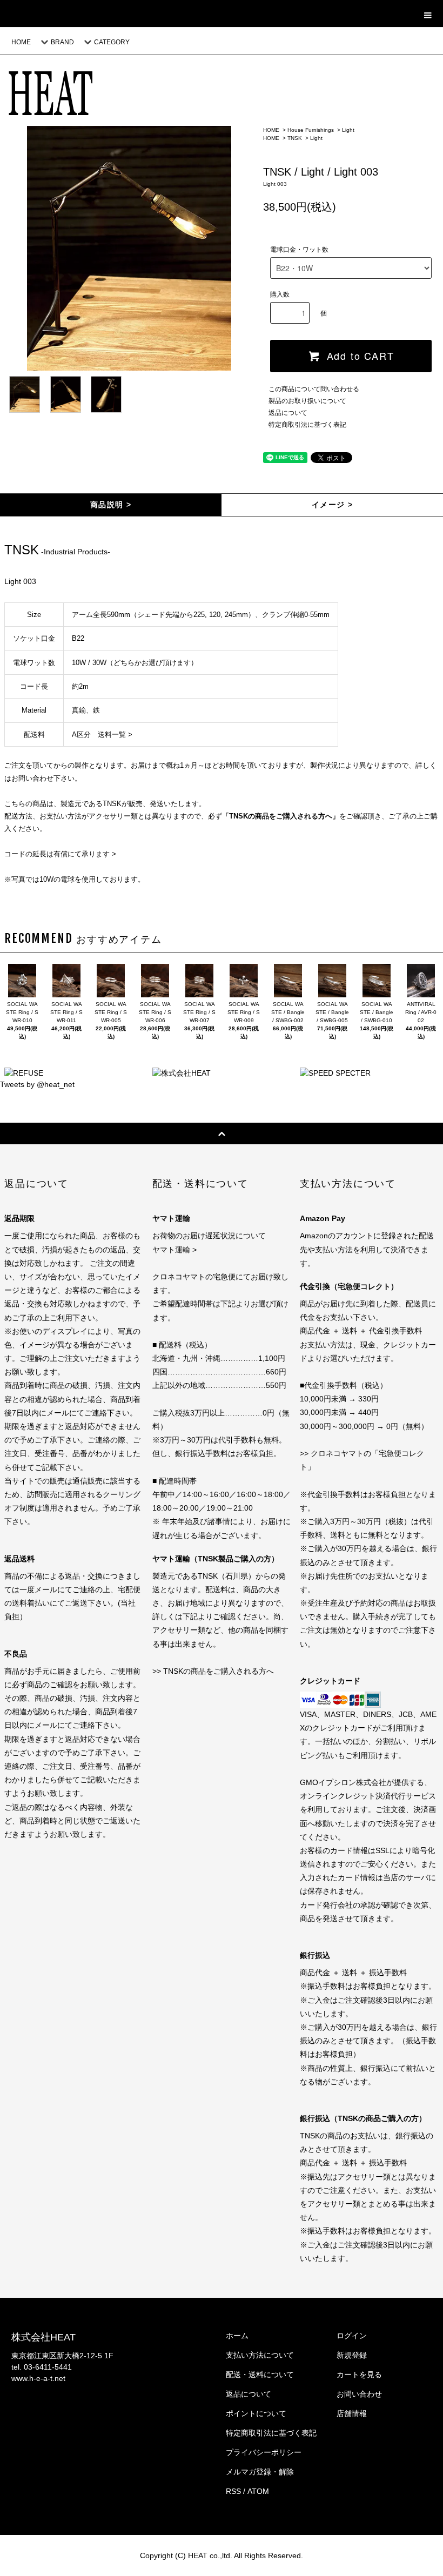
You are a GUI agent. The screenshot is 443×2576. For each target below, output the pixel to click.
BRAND (62, 42)
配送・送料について (260, 2374)
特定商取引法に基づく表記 (307, 425)
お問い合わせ (359, 2394)
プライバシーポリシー (264, 2452)
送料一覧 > (115, 734)
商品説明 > (111, 505)
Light (348, 130)
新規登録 (352, 2355)
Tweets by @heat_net (37, 1084)
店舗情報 (352, 2413)
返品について (288, 413)
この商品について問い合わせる (314, 389)
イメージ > (332, 505)
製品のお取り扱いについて (307, 401)
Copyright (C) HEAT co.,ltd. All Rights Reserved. (222, 2555)
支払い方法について (260, 2355)
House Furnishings (311, 130)
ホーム (237, 2336)
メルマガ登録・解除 (260, 2472)
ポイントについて (256, 2413)
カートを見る (359, 2374)
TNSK (295, 138)
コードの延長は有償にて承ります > (60, 854)
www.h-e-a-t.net (38, 2378)
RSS (233, 2491)
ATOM (258, 2491)
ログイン (352, 2336)
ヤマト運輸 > (174, 1250)
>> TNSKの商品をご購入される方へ (213, 1671)
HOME (21, 42)
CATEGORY (112, 42)
